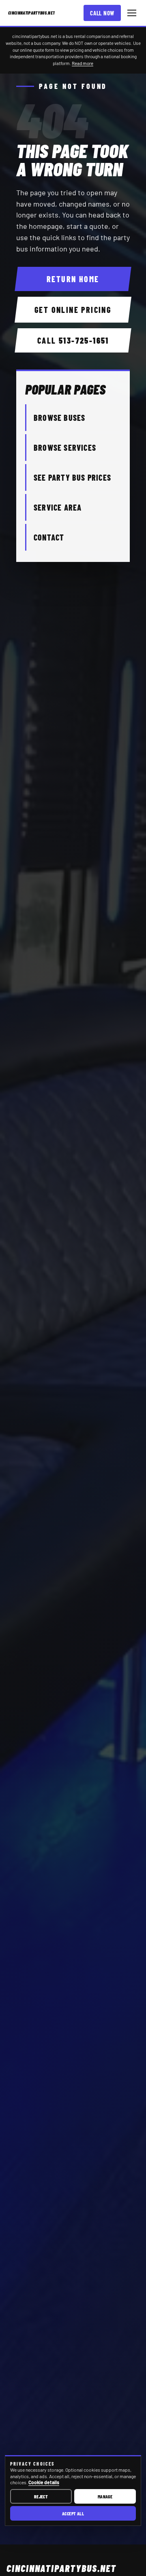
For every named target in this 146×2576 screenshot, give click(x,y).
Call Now (102, 13)
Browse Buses (59, 418)
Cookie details (44, 2482)
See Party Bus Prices (72, 477)
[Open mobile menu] (132, 13)
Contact (49, 537)
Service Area (58, 507)
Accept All (73, 2513)
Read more (83, 63)
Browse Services (65, 448)
